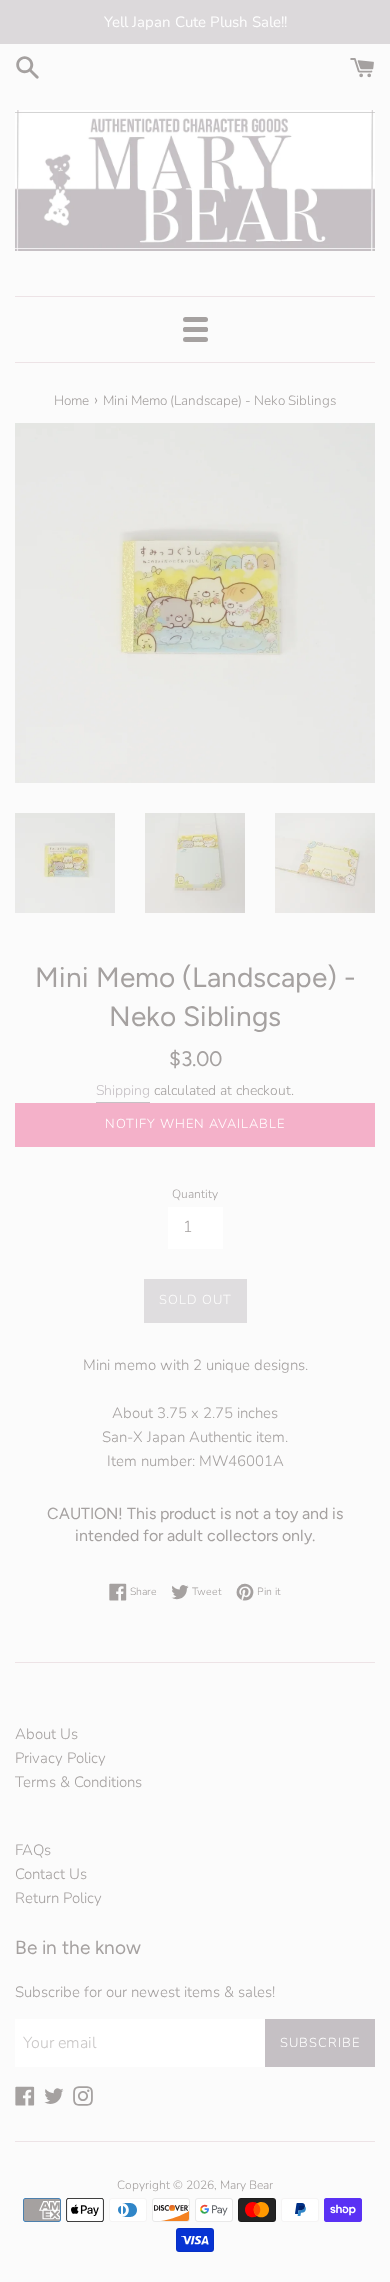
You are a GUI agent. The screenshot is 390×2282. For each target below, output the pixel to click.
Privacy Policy (60, 1758)
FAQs (33, 1850)
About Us (46, 1734)
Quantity (195, 1194)
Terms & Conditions (78, 1782)
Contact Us (51, 1874)
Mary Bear (246, 2185)
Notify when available (195, 1124)
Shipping (123, 1090)
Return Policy (58, 1898)
